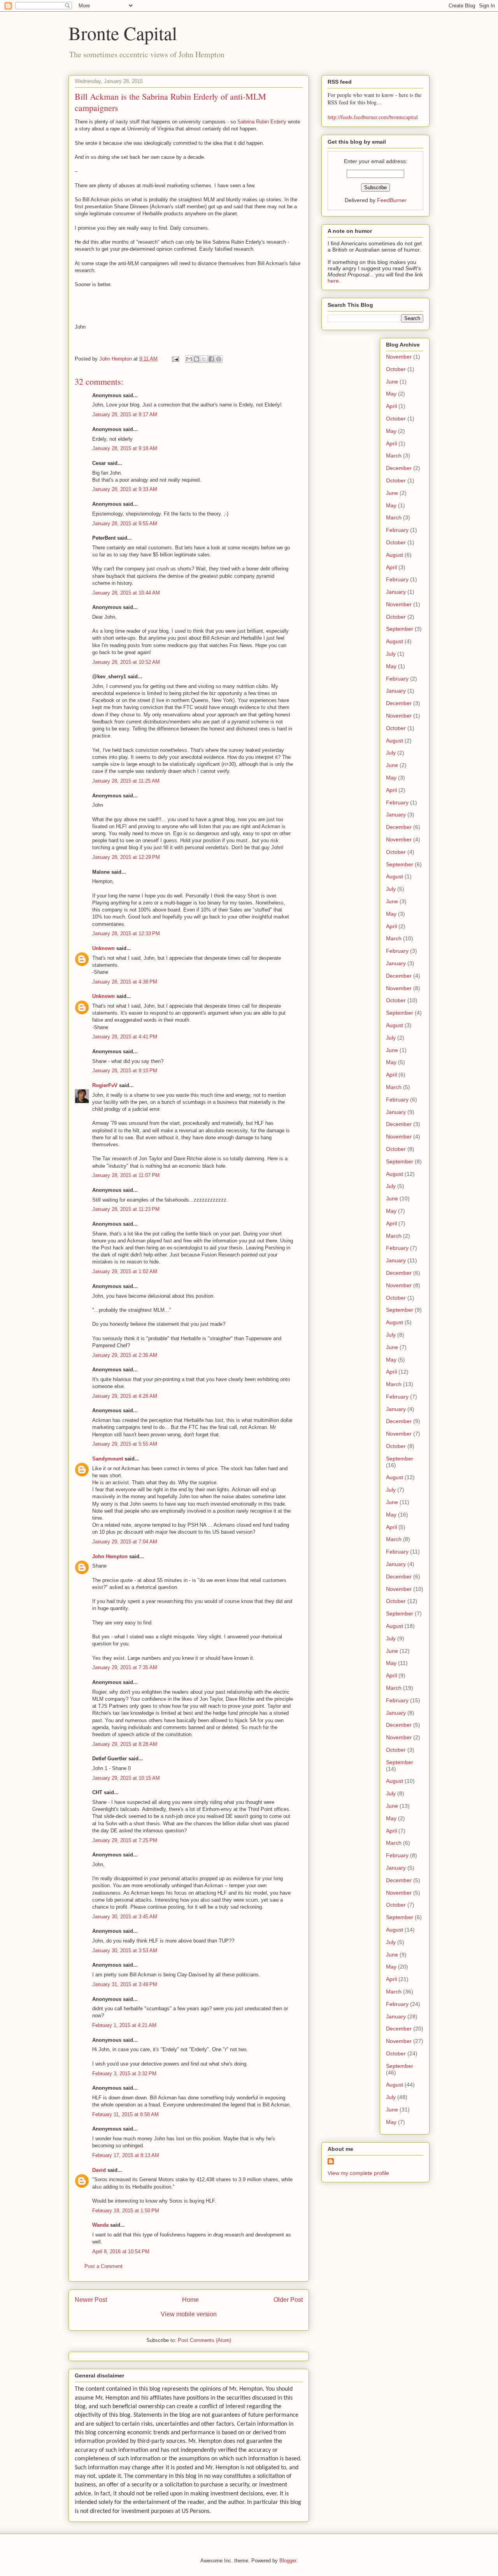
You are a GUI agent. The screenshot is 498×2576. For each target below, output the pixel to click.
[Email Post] (175, 359)
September (400, 629)
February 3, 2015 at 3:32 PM (124, 2074)
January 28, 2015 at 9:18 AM (125, 448)
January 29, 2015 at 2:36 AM (125, 1355)
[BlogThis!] (196, 359)
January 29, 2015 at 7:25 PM (125, 1840)
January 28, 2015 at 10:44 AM (126, 593)
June (392, 382)
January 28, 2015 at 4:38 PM (125, 982)
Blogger (288, 2561)
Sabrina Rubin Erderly (262, 122)
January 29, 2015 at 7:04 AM (125, 1542)
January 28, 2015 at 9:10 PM (125, 1071)
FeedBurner (392, 200)
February (397, 530)
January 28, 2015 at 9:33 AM (125, 489)
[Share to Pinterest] (219, 359)
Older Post (288, 2300)
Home (190, 2300)
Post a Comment (103, 2266)
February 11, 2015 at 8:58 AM (125, 2114)
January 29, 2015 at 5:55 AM (125, 1444)
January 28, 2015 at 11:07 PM (126, 1175)
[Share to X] (204, 359)
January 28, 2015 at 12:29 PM (126, 857)
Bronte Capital (123, 33)
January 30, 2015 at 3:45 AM (125, 1917)
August (395, 555)
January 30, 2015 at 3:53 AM (125, 1950)
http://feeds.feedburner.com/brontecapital (373, 117)
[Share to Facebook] (211, 359)
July (391, 654)
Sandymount (108, 1459)
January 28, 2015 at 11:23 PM (126, 1209)
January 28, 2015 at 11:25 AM (126, 781)
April (391, 406)
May (391, 394)
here (333, 281)
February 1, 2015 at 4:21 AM (124, 2025)
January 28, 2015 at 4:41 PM (125, 1037)
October (396, 369)
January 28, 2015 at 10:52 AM (126, 662)
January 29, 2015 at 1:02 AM (125, 1271)
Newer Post (91, 2300)
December (399, 468)
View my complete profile (358, 2173)
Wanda (100, 2225)
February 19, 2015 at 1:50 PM (126, 2211)
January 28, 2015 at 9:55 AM (125, 523)
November (399, 357)
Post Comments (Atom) (204, 2340)
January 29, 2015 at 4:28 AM (125, 1396)
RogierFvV (105, 1085)
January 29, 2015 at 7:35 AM (125, 1667)
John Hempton (110, 1556)
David (99, 2170)
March (394, 456)
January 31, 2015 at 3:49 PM (125, 1984)
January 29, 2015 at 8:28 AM (125, 1744)
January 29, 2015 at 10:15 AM (126, 1778)
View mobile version (189, 2314)
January (396, 592)
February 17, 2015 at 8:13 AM (126, 2155)
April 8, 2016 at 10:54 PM (121, 2251)
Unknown (103, 948)
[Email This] (189, 359)
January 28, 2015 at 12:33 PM (126, 933)
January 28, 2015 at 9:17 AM (125, 414)
